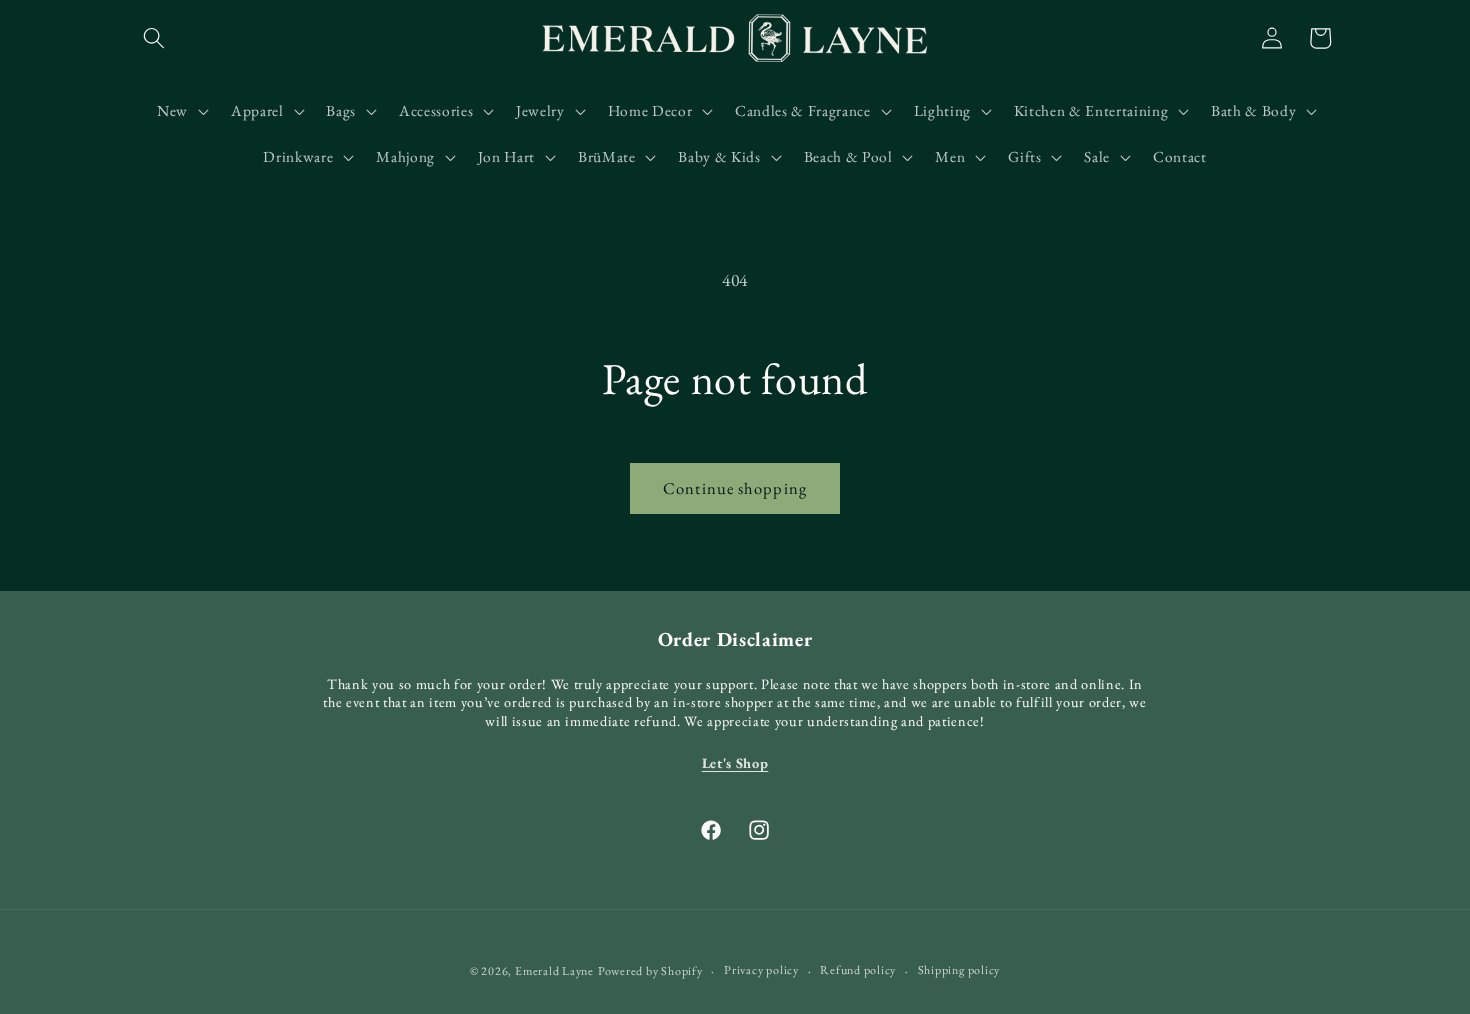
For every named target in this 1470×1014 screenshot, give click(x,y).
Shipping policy (959, 970)
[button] (154, 38)
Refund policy (858, 970)
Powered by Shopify (650, 971)
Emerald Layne (554, 971)
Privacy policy (761, 970)
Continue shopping (735, 488)
